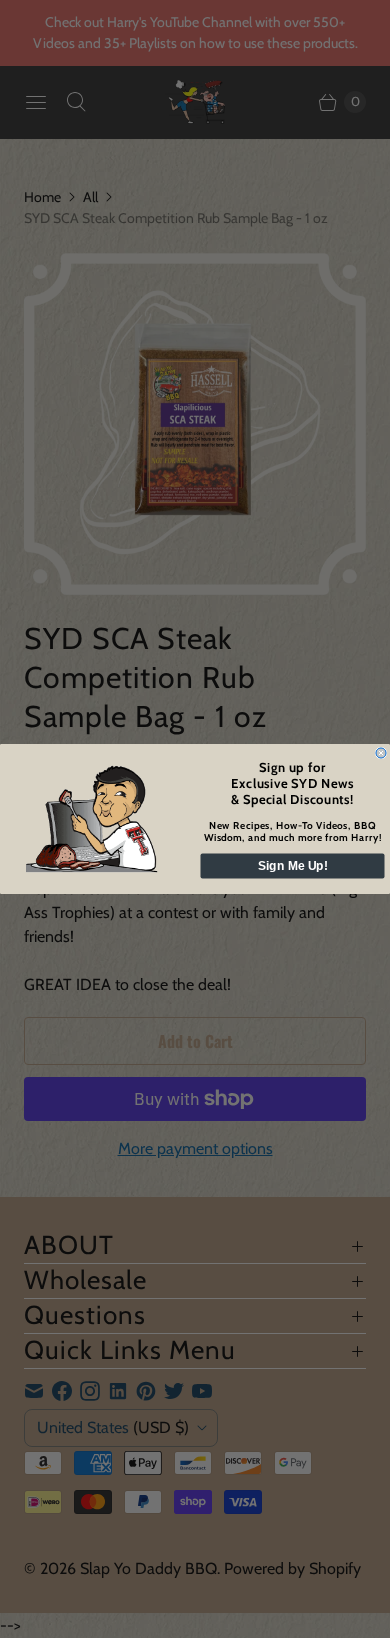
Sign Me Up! (293, 866)
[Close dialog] (381, 753)
